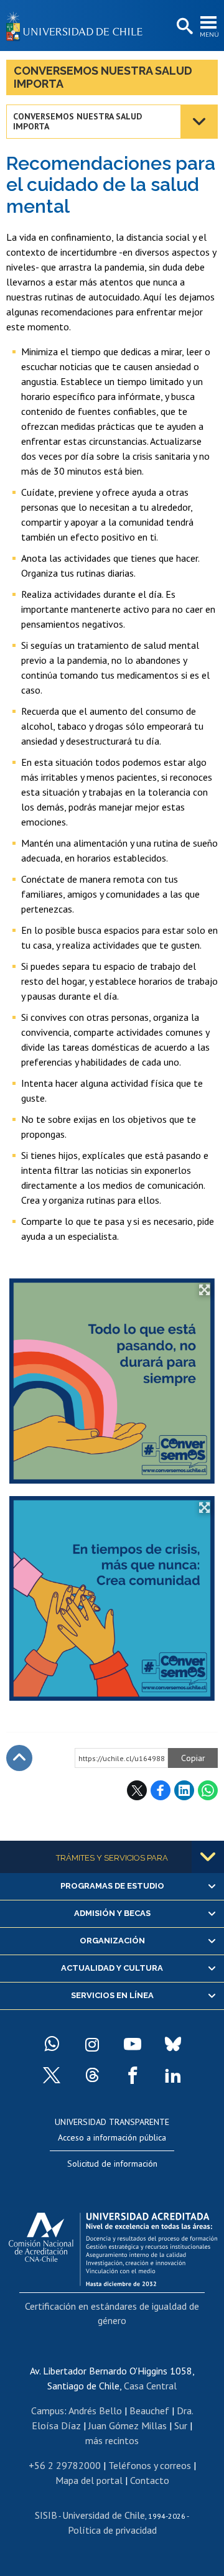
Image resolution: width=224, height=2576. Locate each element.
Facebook (161, 1790)
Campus (48, 2411)
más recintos (112, 2440)
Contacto (150, 2480)
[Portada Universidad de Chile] (78, 26)
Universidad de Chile (104, 2515)
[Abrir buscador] (184, 27)
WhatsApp (208, 1790)
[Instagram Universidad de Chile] (92, 2044)
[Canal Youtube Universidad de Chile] (133, 2044)
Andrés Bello (95, 2411)
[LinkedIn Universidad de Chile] (173, 2075)
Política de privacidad (112, 2530)
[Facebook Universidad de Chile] (133, 2075)
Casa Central (150, 2386)
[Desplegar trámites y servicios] (208, 1857)
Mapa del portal (89, 2480)
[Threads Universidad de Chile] (92, 2075)
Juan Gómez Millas (128, 2425)
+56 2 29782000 (65, 2465)
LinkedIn (184, 1790)
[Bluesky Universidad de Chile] (173, 2044)
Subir (19, 1758)
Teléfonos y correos (150, 2465)
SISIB (46, 2515)
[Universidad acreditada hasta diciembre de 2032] (113, 2246)
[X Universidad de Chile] (52, 2075)
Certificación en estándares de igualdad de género (112, 2313)
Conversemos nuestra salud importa (103, 77)
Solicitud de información (112, 2164)
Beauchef (149, 2411)
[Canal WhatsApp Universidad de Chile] (52, 2044)
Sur (181, 2425)
